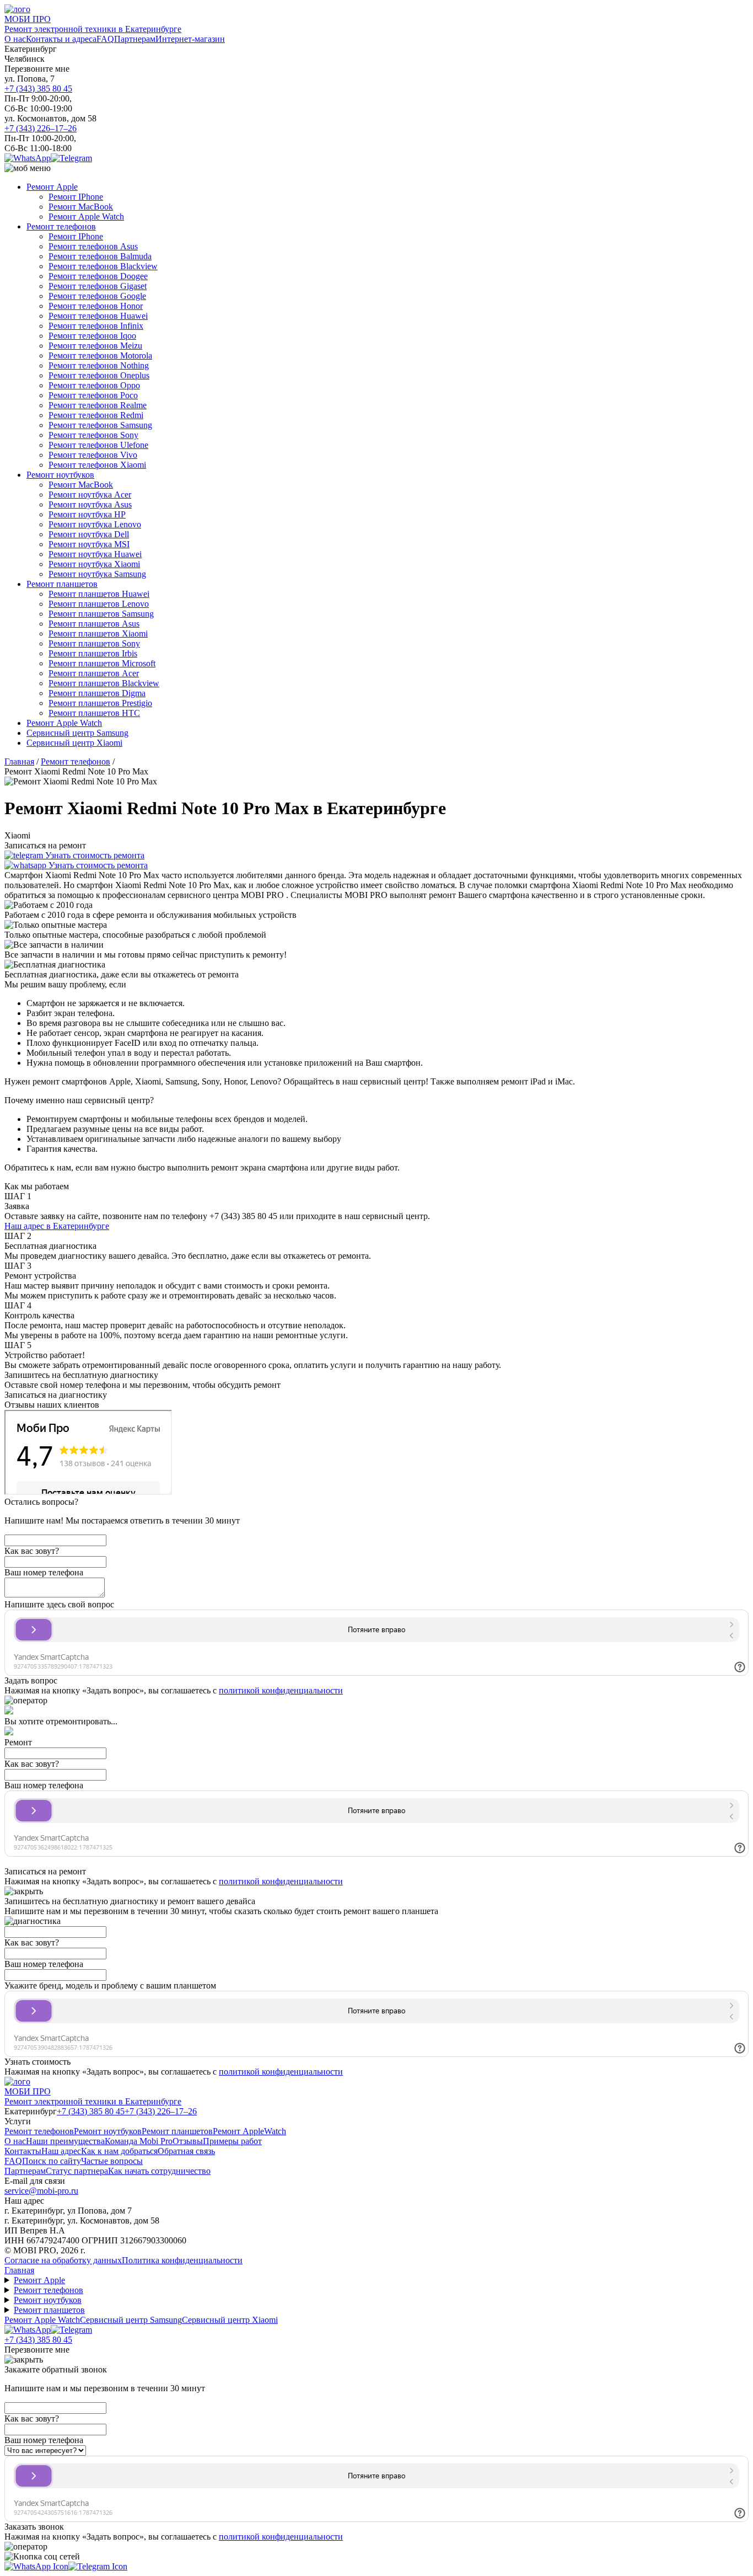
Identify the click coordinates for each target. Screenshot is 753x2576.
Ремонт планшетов (62, 584)
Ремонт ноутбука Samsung (97, 574)
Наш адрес (61, 2151)
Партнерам (135, 39)
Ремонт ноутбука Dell (89, 534)
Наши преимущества (65, 2141)
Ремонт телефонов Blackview (103, 266)
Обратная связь (186, 2151)
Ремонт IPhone (76, 197)
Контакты (23, 2151)
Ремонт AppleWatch (249, 2131)
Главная (19, 2270)
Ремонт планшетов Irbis (93, 653)
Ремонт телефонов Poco (93, 395)
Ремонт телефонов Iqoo (92, 336)
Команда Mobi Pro (139, 2141)
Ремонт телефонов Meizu (95, 346)
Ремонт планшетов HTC (94, 713)
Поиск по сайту (52, 2161)
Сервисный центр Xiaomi (74, 743)
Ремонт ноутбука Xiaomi (94, 564)
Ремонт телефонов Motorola (100, 356)
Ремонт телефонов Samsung (100, 425)
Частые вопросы (112, 2161)
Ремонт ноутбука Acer (90, 495)
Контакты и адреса (61, 39)
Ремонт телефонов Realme (98, 405)
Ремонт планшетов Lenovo (99, 604)
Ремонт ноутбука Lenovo (95, 524)
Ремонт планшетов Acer (94, 673)
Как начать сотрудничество (159, 2171)
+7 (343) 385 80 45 (38, 89)
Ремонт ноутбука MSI (89, 544)
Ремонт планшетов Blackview (104, 683)
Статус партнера (77, 2171)
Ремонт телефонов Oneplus (99, 375)
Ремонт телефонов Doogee (98, 276)
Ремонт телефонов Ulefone (98, 445)
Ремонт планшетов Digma (97, 693)
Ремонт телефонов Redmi (96, 415)
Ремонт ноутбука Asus (90, 504)
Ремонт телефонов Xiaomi (97, 465)
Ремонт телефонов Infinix (96, 326)
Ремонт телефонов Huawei (98, 316)
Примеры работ (232, 2141)
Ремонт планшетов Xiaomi (98, 634)
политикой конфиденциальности (281, 1690)
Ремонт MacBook (81, 207)
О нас (15, 39)
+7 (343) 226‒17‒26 (41, 128)
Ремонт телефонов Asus (93, 246)
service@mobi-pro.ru (41, 2191)
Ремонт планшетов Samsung (101, 614)
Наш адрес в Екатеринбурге (57, 1226)
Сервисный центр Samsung (77, 733)
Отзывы (188, 2141)
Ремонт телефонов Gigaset (98, 286)
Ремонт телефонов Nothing (99, 365)
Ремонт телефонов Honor (96, 306)
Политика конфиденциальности (182, 2260)
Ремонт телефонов (61, 226)
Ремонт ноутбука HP (87, 514)
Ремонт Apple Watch (86, 217)
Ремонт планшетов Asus (94, 624)
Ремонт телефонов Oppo (94, 385)
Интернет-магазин (190, 39)
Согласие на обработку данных (63, 2260)
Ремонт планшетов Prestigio (100, 703)
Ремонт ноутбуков (60, 475)
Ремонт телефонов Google (97, 296)
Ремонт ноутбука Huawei (95, 554)
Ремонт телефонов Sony (93, 435)
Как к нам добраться (119, 2151)
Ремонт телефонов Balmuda (100, 256)
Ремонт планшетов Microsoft (102, 663)
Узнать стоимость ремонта (94, 855)
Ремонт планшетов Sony (94, 643)
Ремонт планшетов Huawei (99, 594)
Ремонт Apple (52, 187)
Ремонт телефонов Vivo (93, 455)
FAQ (105, 39)
